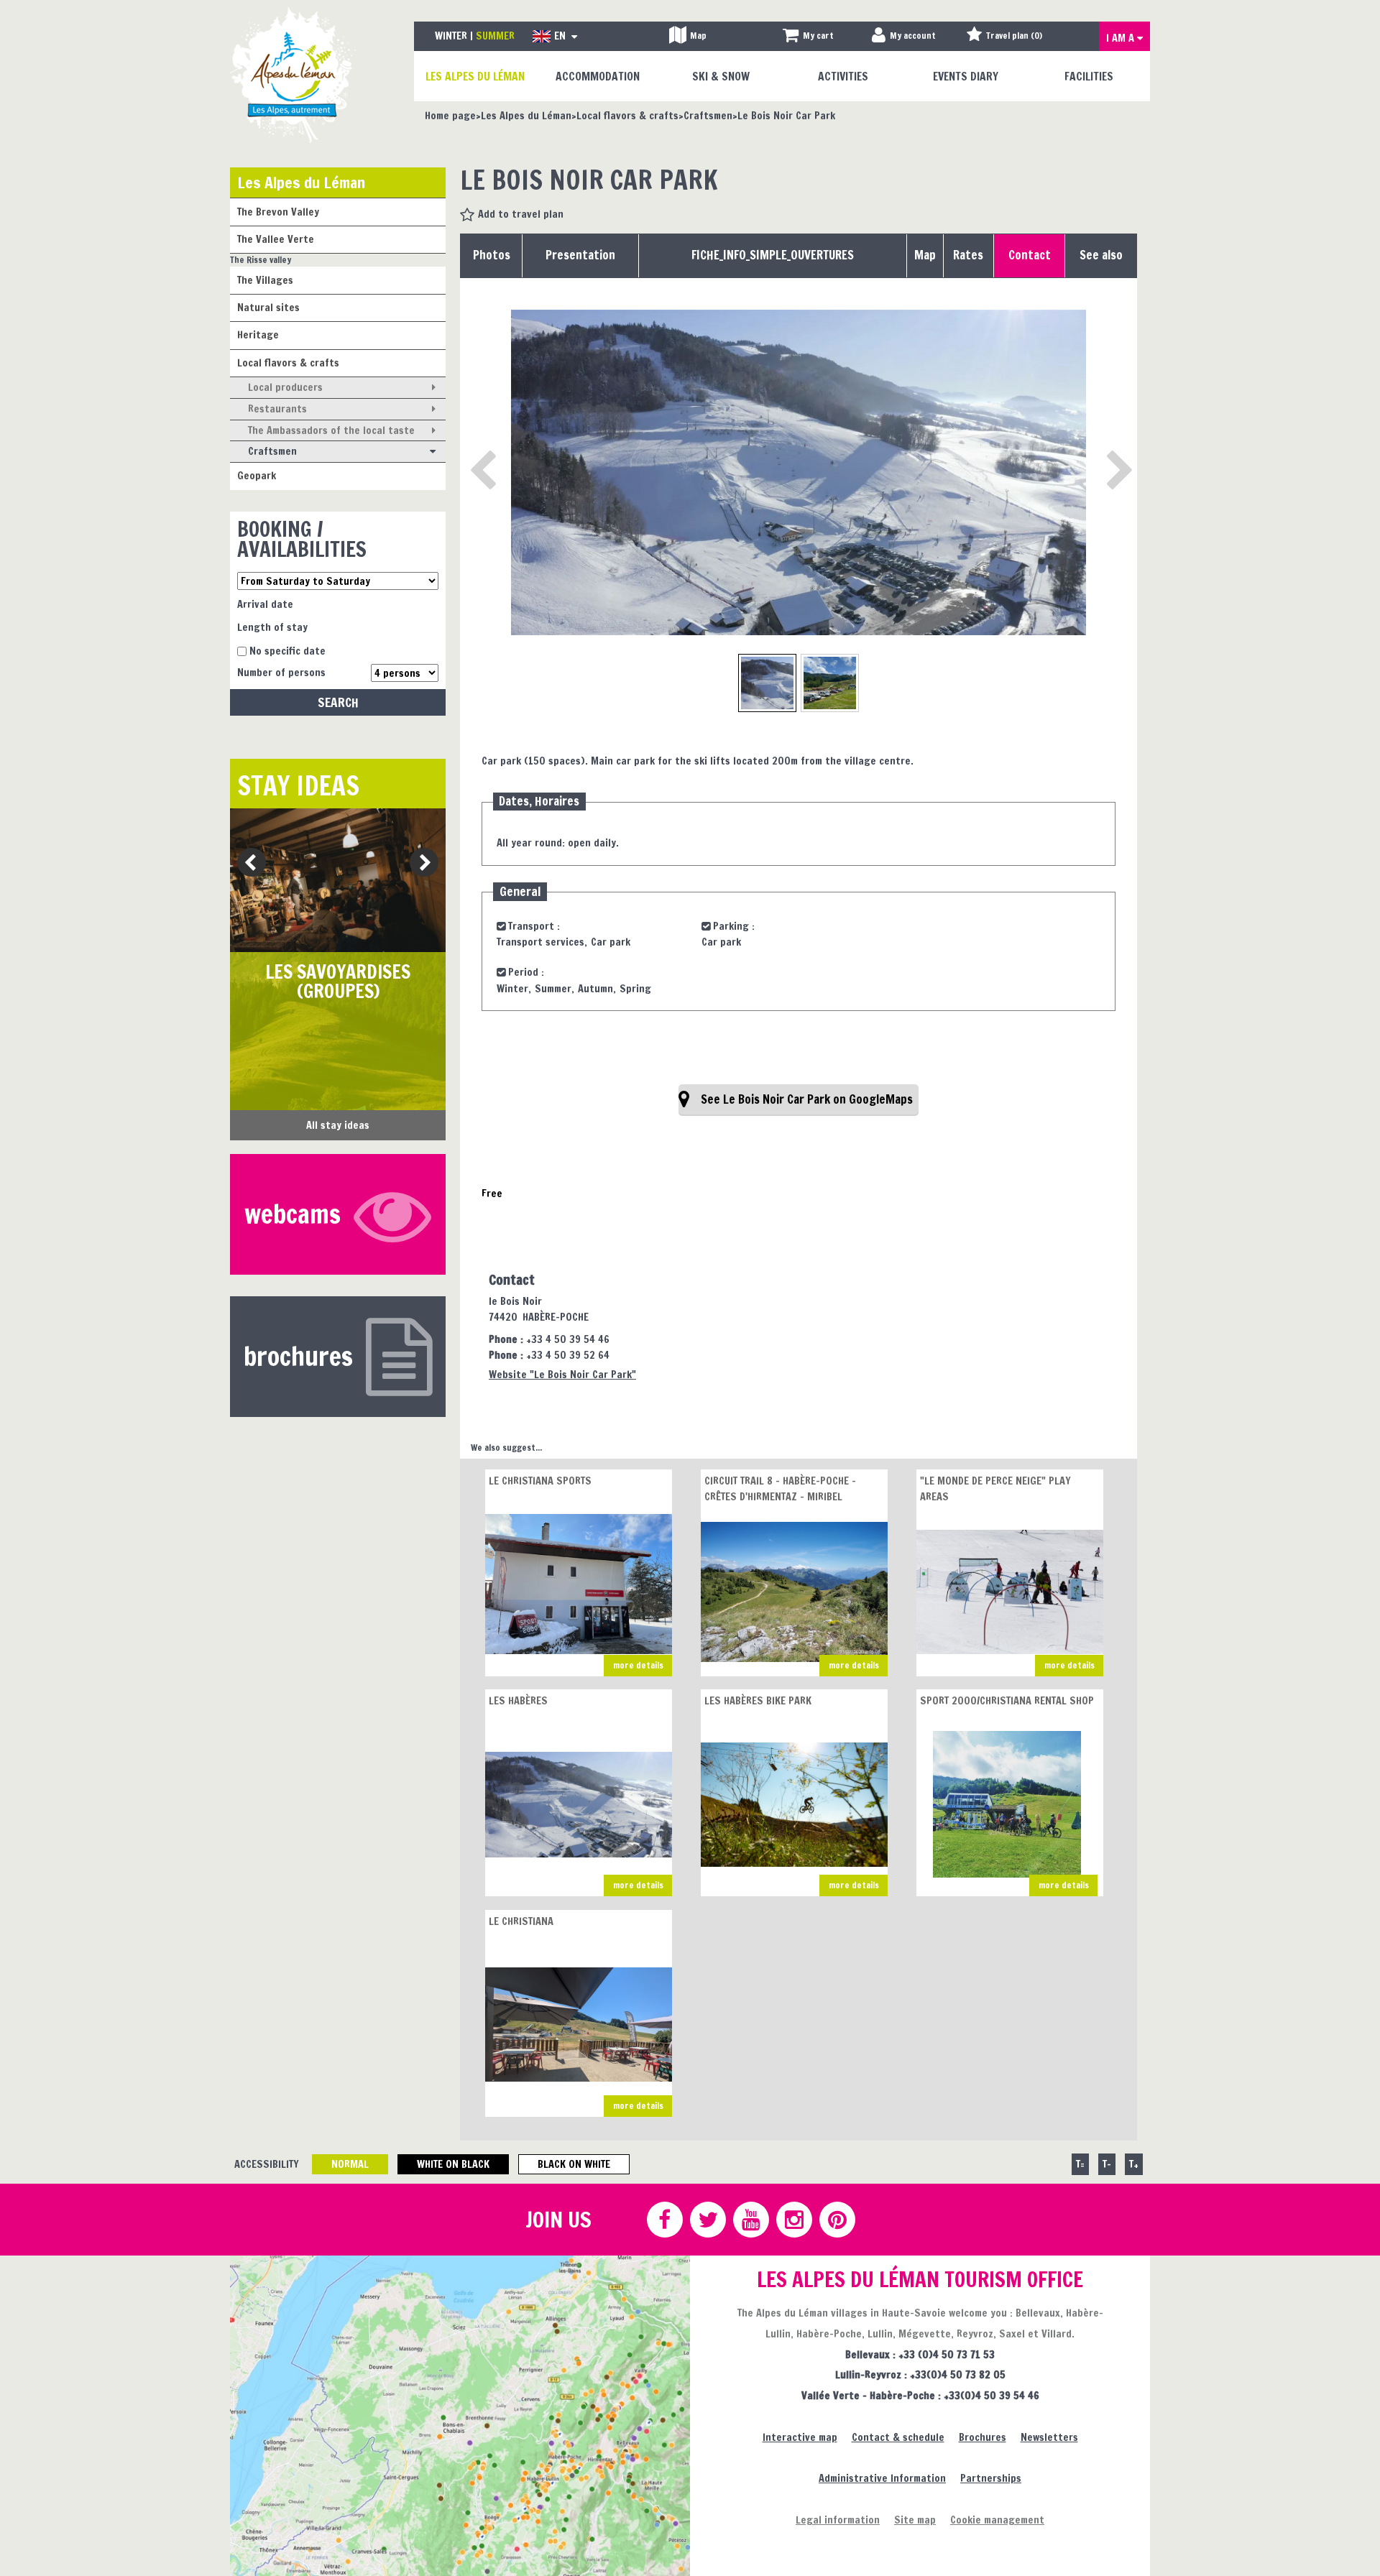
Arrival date (265, 604)
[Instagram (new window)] (793, 2220)
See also (1101, 255)
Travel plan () (1014, 36)
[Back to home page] (293, 74)
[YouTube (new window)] (750, 2220)
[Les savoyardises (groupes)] (338, 880)
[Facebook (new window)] (664, 2220)
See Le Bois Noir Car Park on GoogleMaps (807, 1099)
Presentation (580, 255)
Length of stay (272, 627)
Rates (968, 255)
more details (638, 1665)
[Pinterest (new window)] (837, 2220)
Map (925, 255)
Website (562, 1374)
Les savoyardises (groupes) (338, 982)
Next (419, 863)
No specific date (287, 651)
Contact (1030, 255)
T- (1107, 2164)
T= (1080, 2164)
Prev (246, 863)
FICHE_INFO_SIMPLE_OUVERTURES (773, 255)
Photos (492, 255)
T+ (1134, 2164)
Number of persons (281, 672)
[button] (808, 36)
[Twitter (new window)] (707, 2220)
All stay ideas (338, 1125)
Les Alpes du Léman (301, 182)
